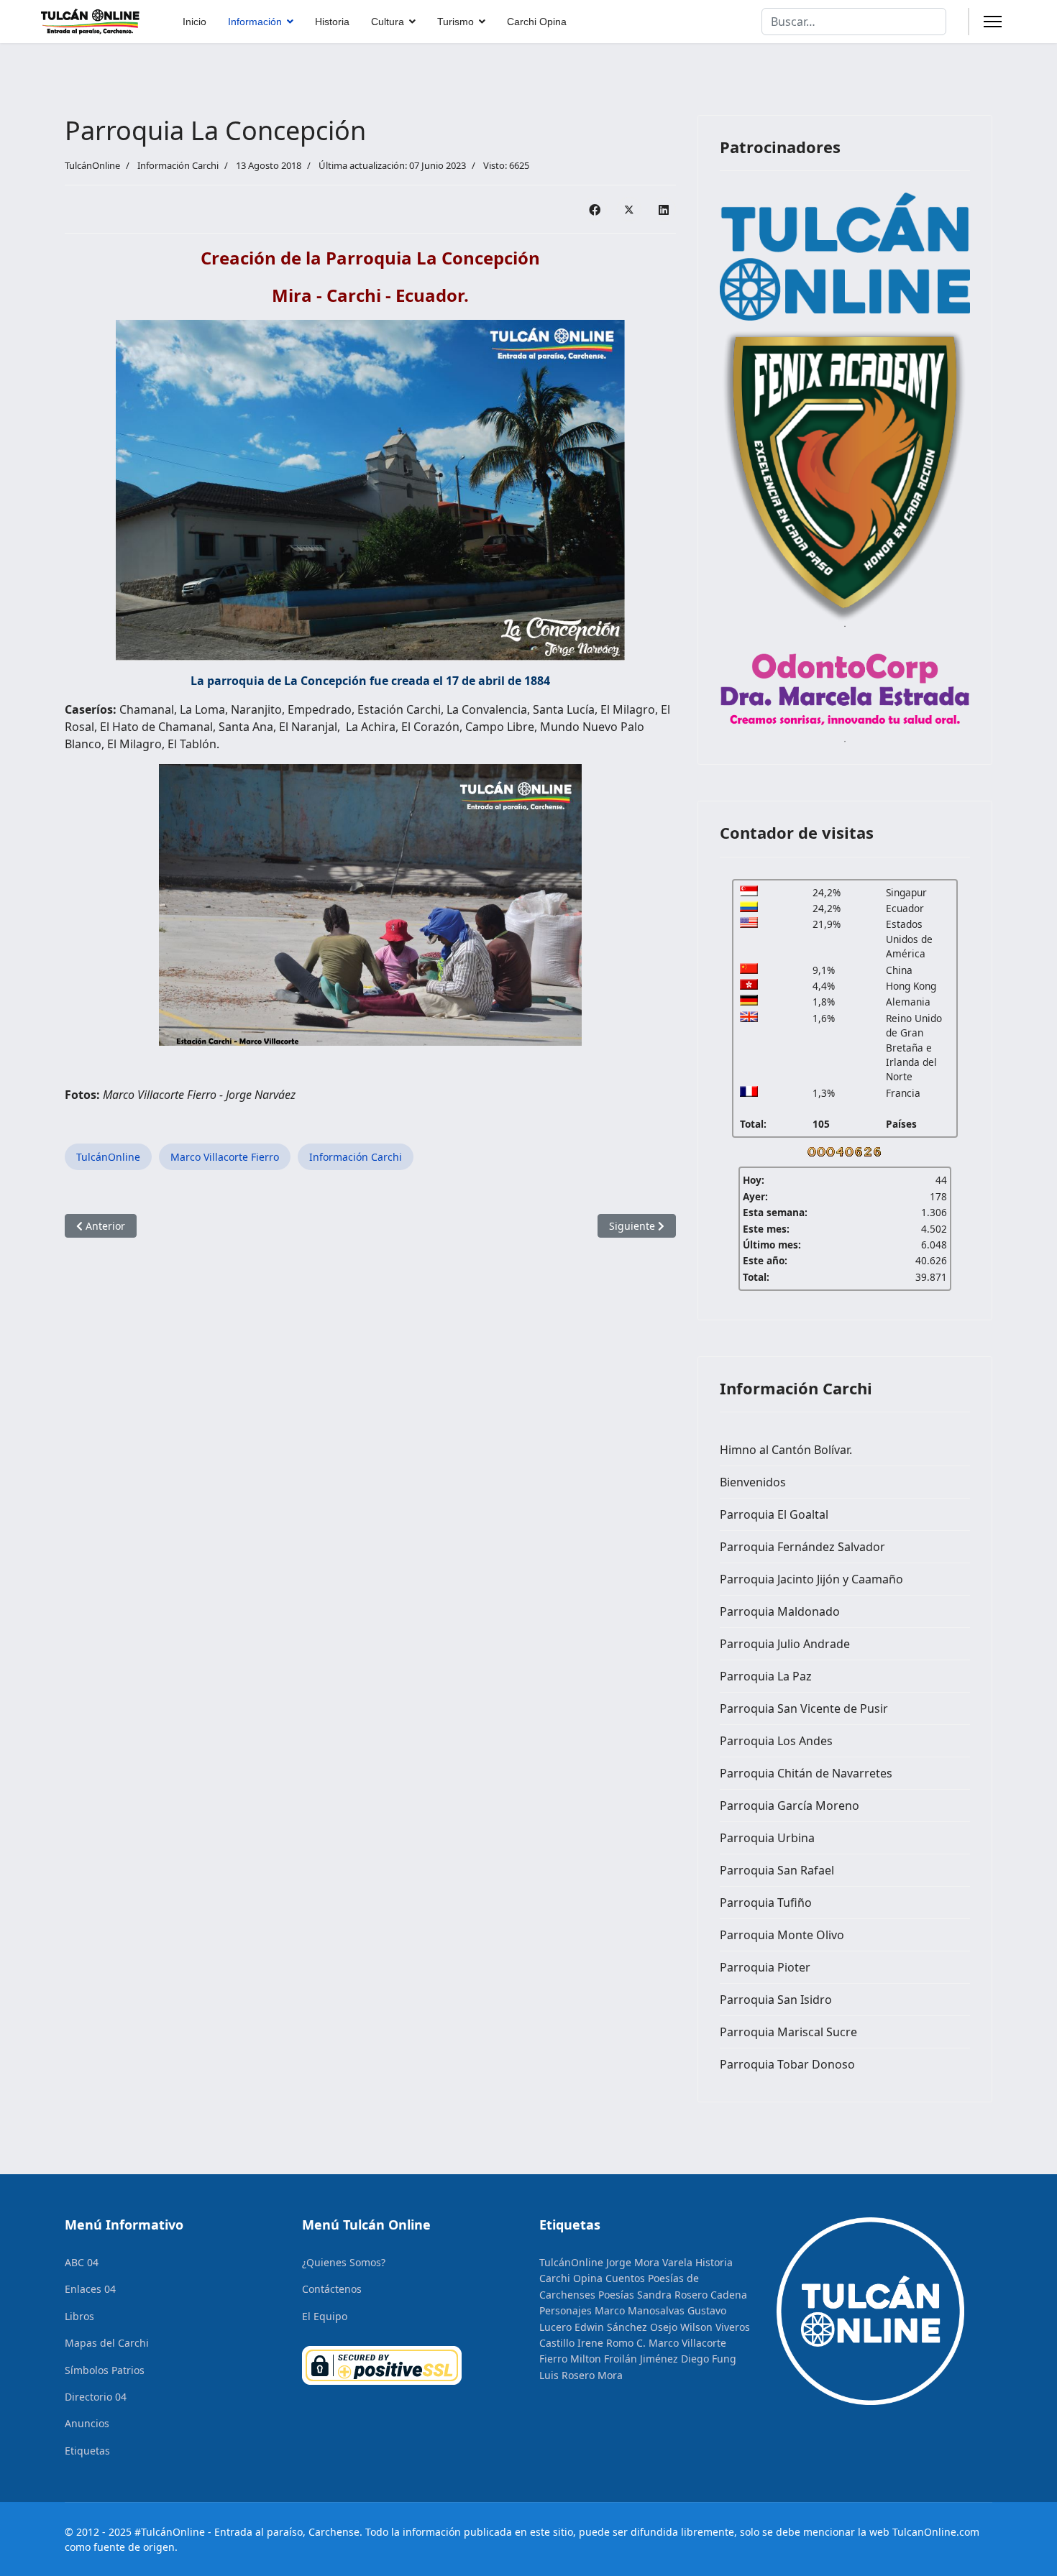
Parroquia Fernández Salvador (802, 1547)
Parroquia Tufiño (766, 1903)
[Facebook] (595, 209)
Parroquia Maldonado (780, 1611)
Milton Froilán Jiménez (624, 2359)
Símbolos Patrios (105, 2370)
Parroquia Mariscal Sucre (788, 2032)
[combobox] (854, 22)
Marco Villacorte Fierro (225, 1157)
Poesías (616, 2295)
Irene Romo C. (612, 2343)
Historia (332, 22)
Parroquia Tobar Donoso (787, 2064)
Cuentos (625, 2278)
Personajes (566, 2310)
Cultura (388, 22)
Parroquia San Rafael (777, 1870)
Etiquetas (87, 2451)
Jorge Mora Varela (649, 2262)
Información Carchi (178, 165)
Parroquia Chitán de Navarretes (806, 1773)
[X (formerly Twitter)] (629, 209)
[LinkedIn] (664, 209)
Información (255, 22)
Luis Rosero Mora (581, 2375)
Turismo (456, 22)
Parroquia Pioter (765, 1967)
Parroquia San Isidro (776, 2000)
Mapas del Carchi (107, 2343)
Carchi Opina (537, 22)
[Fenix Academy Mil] (845, 472)
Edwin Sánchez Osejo (626, 2327)
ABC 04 (82, 2262)
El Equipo (325, 2316)
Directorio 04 (96, 2397)
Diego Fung (709, 2359)
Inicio (195, 22)
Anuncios (87, 2423)
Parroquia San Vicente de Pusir (804, 1708)
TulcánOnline (108, 1157)
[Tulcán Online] (845, 257)
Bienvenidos (753, 1482)
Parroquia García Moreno (790, 1805)
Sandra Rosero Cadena (692, 2295)
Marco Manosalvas (640, 2310)
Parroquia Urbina (767, 1838)
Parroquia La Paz (766, 1676)
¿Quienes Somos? (344, 2262)
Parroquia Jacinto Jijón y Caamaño (811, 1579)
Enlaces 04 (90, 2289)
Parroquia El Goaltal (774, 1514)
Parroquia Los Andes (776, 1741)
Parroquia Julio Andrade (785, 1644)
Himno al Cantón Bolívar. (786, 1450)
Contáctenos (332, 2289)
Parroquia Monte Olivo (782, 1935)
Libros (79, 2316)
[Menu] (993, 22)
